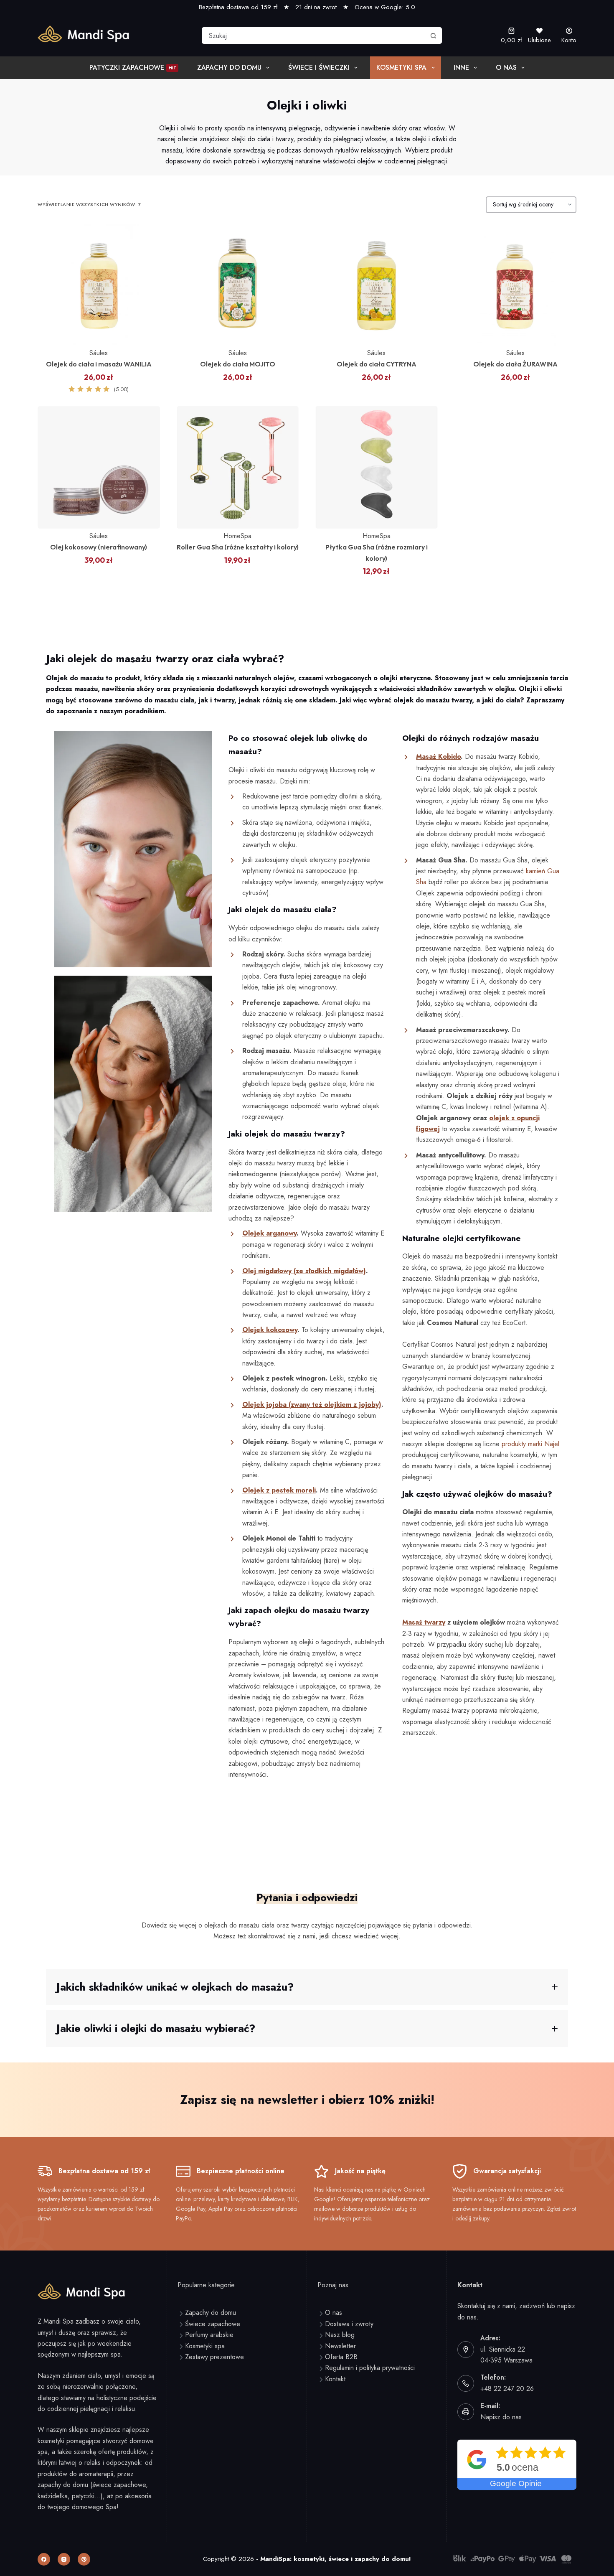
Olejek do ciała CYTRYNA (377, 364)
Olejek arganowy (269, 1233)
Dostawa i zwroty (349, 2324)
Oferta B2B (341, 2357)
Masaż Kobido (438, 757)
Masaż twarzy (424, 1622)
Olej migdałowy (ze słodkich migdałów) (304, 1271)
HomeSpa (237, 536)
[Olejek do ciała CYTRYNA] (377, 285)
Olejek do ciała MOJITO (238, 364)
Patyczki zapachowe (133, 67)
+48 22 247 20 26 (507, 2389)
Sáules (99, 353)
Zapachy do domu (229, 67)
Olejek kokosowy (270, 1330)
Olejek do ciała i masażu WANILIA (99, 364)
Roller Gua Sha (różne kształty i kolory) (238, 547)
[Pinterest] (84, 2559)
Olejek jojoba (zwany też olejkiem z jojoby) (312, 1405)
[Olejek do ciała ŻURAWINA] (516, 285)
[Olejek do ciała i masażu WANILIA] (99, 285)
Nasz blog (340, 2335)
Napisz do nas (501, 2417)
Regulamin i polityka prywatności (370, 2368)
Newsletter (340, 2346)
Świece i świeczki (319, 67)
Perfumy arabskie (209, 2335)
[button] (307, 1987)
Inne (461, 67)
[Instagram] (64, 2559)
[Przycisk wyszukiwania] (434, 36)
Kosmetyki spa (205, 2346)
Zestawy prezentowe (214, 2357)
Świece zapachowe (213, 2324)
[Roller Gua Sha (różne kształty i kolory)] (238, 467)
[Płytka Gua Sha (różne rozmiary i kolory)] (377, 467)
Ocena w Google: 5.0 (385, 7)
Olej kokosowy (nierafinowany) (99, 547)
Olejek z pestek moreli (279, 1490)
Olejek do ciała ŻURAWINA (515, 364)
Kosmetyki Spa (401, 67)
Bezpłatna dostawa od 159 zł (238, 7)
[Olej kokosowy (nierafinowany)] (99, 467)
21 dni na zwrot (316, 7)
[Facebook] (44, 2559)
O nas (506, 67)
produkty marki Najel (530, 1444)
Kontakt (335, 2379)
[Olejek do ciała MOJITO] (238, 285)
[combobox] (314, 36)
